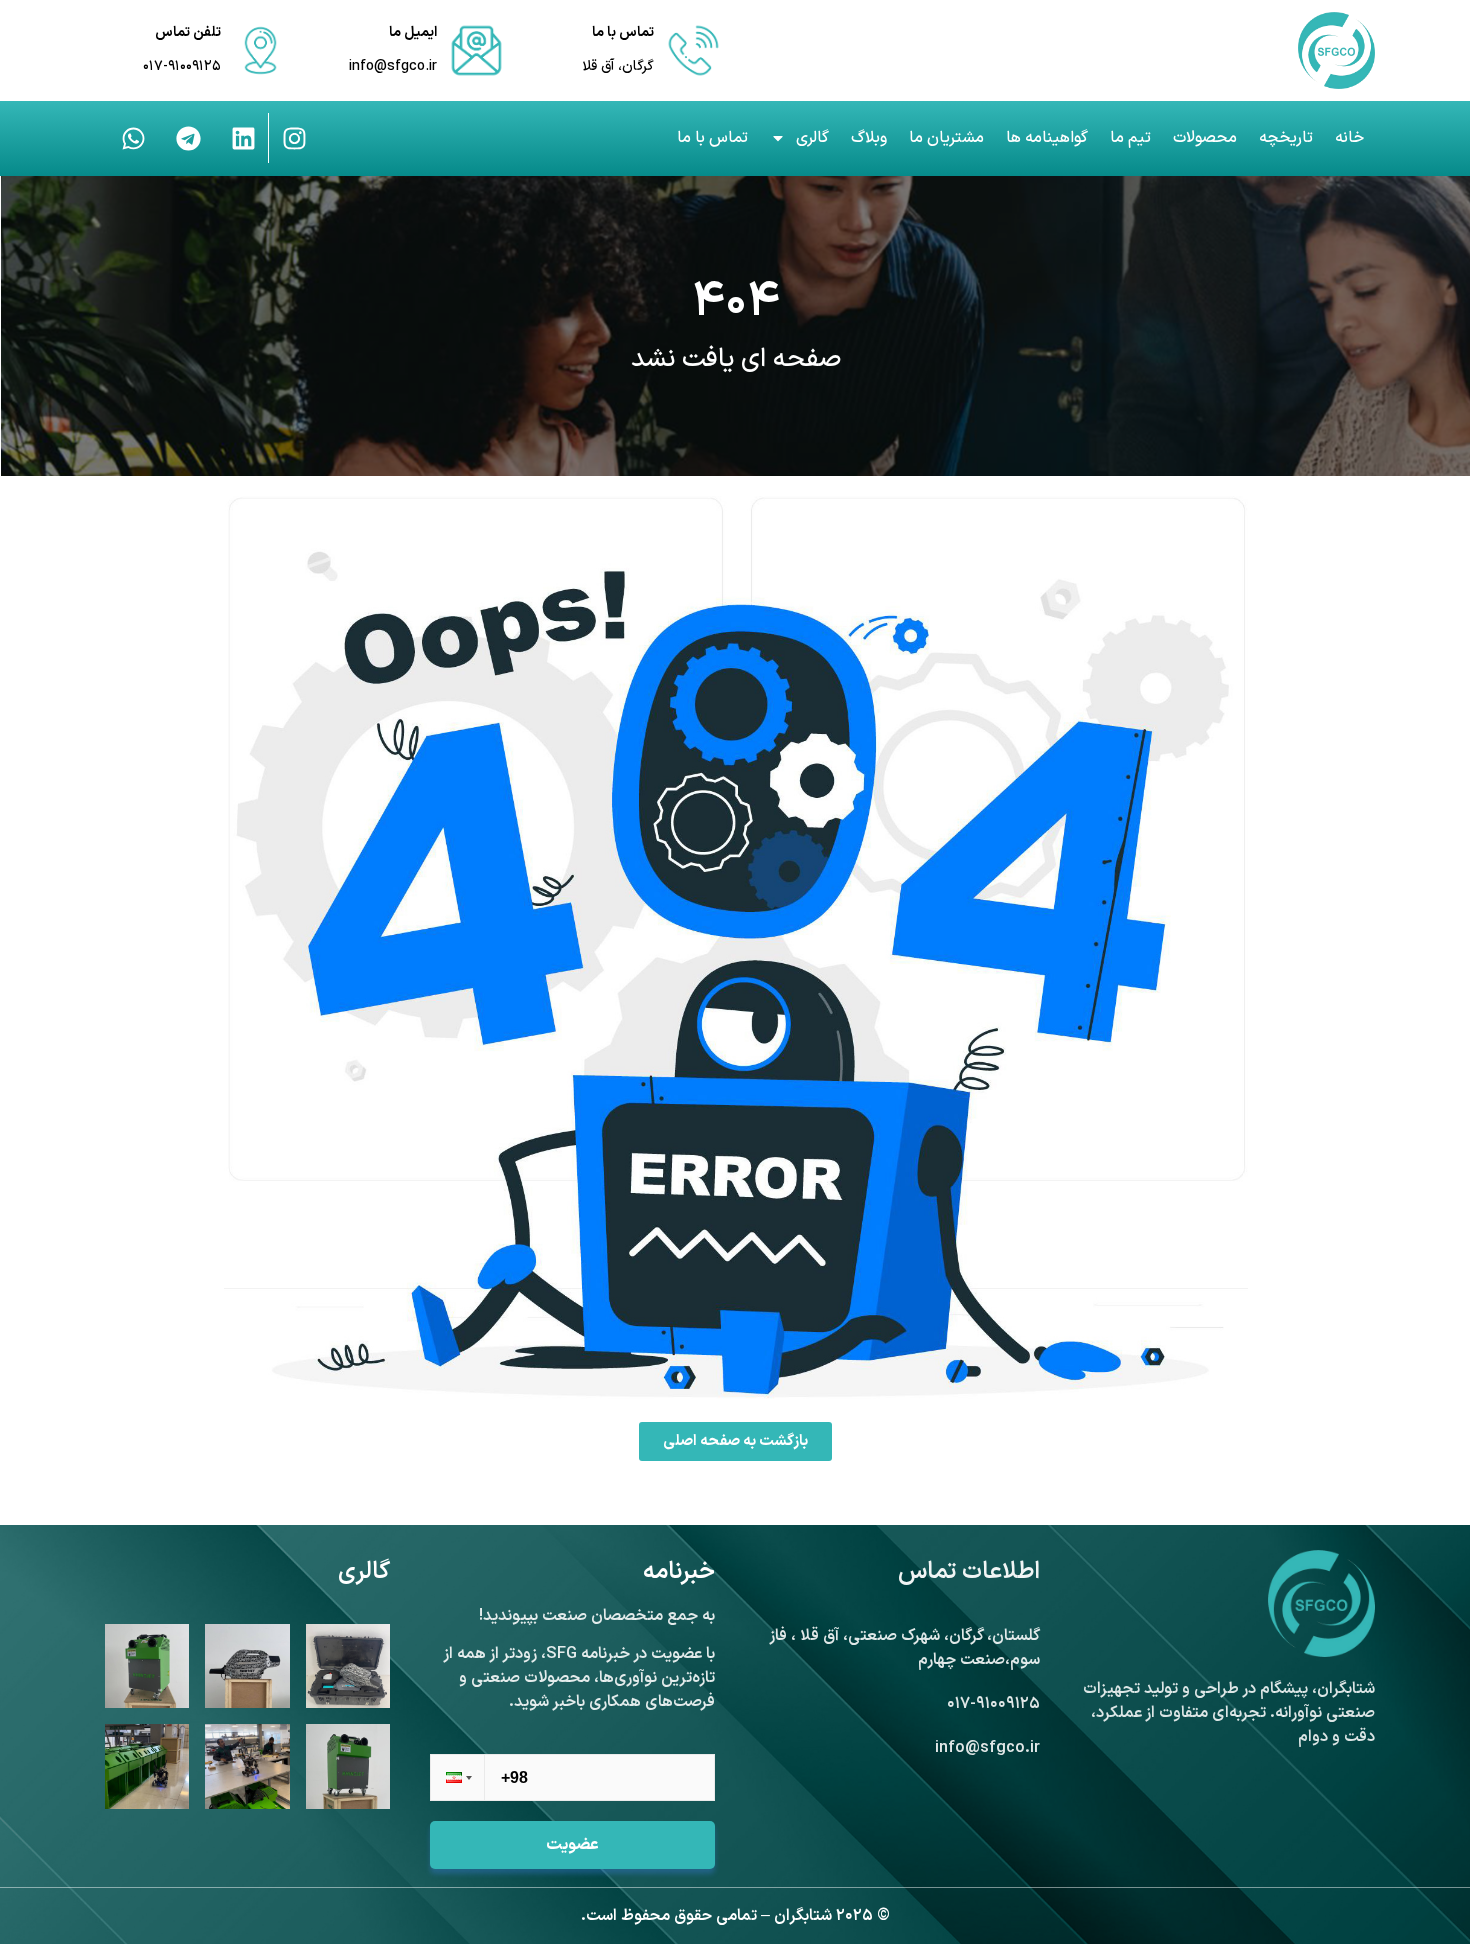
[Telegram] (188, 138)
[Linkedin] (243, 138)
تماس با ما (712, 138)
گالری (812, 138)
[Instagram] (294, 138)
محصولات (1205, 138)
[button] (457, 1777)
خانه (1349, 138)
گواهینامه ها (1047, 138)
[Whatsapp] (133, 138)
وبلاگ (869, 138)
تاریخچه (1286, 138)
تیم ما (1130, 138)
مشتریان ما (946, 138)
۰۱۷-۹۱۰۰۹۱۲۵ (182, 66)
